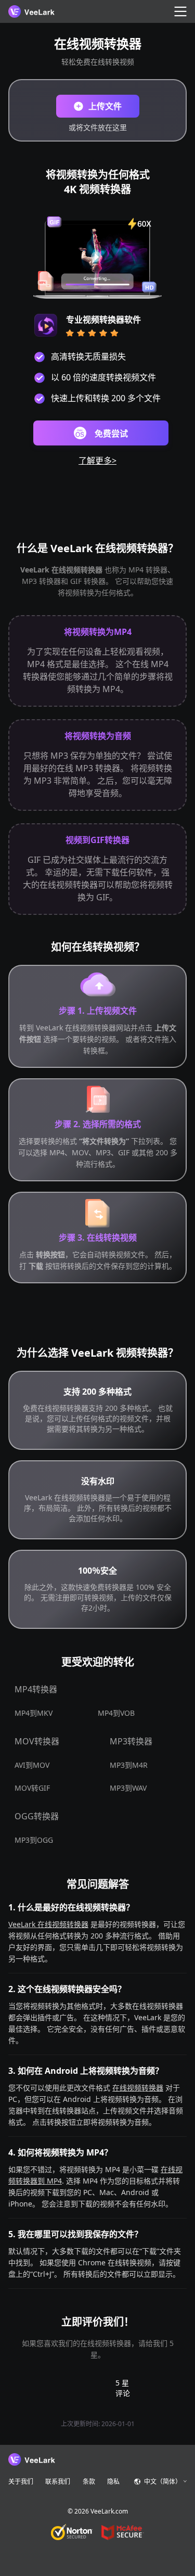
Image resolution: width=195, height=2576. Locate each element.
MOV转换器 (37, 1741)
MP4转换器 (36, 1689)
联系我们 (58, 2482)
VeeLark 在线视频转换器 (48, 1924)
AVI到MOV (32, 1765)
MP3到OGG (34, 1840)
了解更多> (97, 461)
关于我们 (21, 2482)
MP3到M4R (129, 1765)
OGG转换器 (37, 1816)
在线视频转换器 (138, 2088)
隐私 (113, 2482)
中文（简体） (163, 2482)
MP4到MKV (34, 1713)
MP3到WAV (128, 1788)
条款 (89, 2482)
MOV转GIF (32, 1788)
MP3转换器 (131, 1741)
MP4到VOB (116, 1713)
